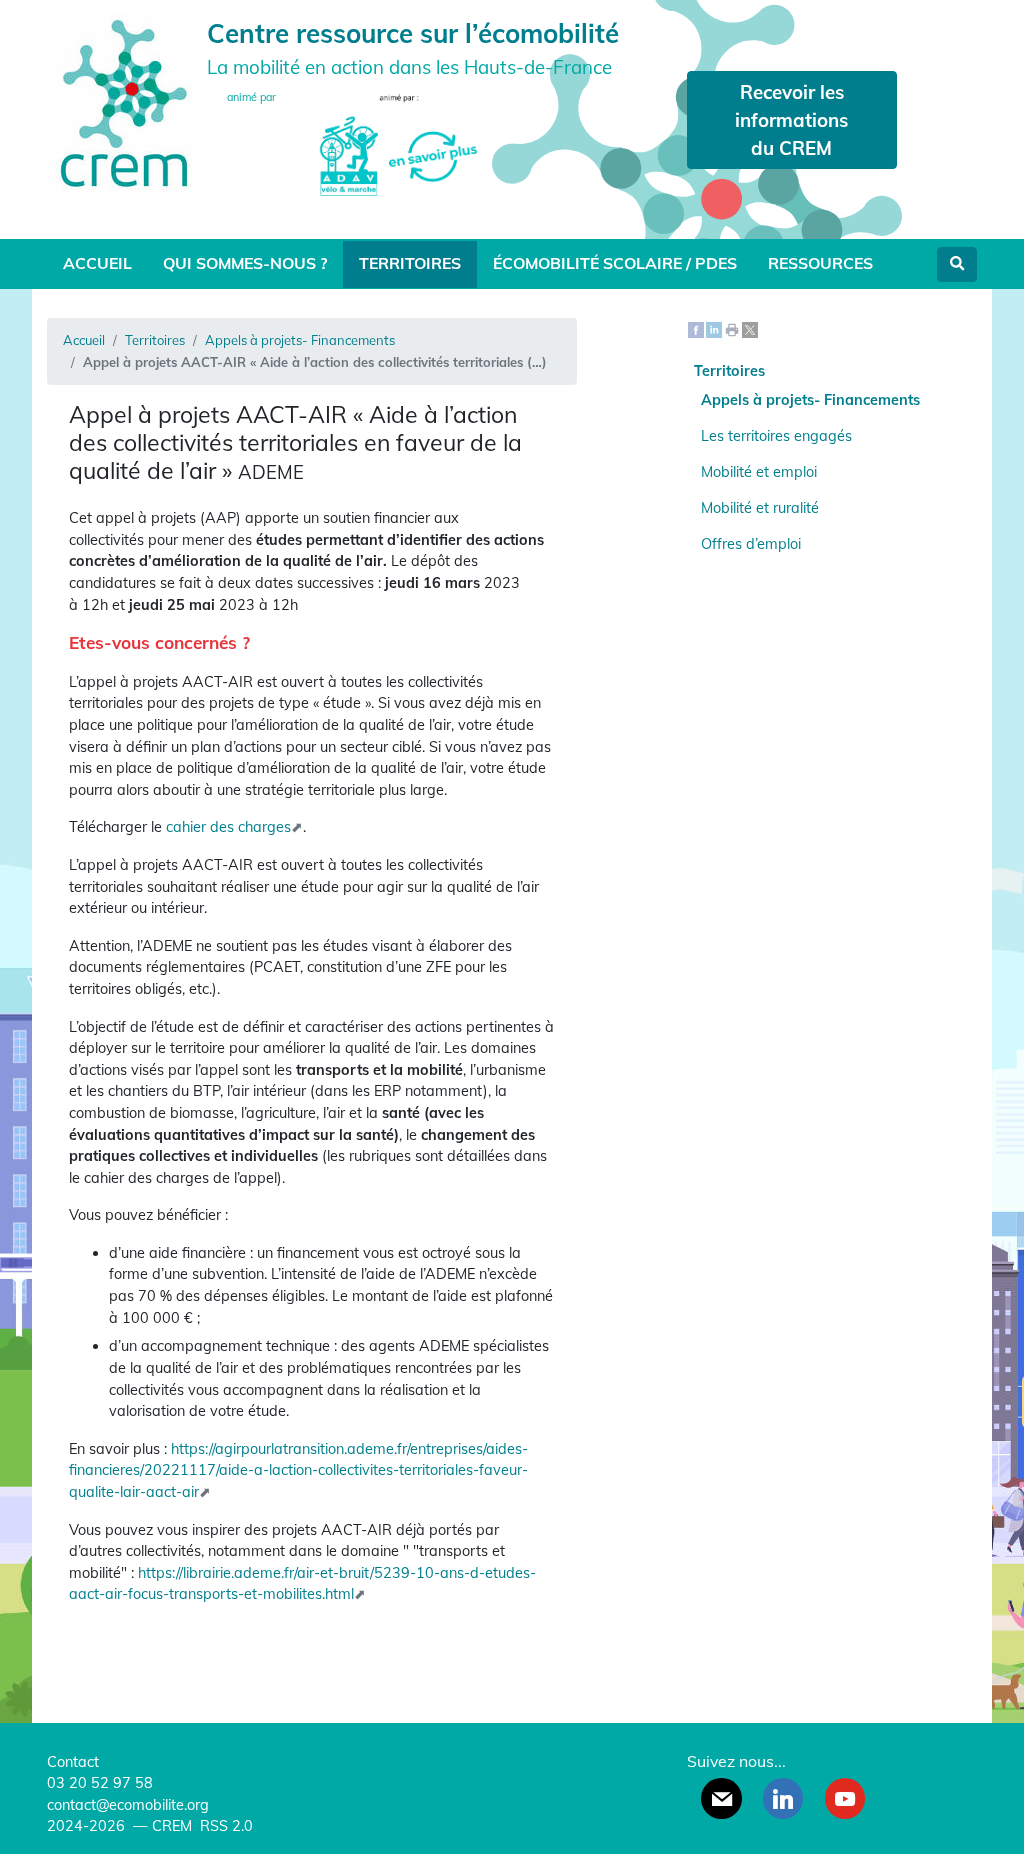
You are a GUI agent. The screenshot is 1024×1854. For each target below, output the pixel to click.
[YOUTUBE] (845, 1798)
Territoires (410, 263)
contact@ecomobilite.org (128, 1805)
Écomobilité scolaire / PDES (615, 263)
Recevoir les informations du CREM (791, 120)
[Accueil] (127, 101)
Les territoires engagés (776, 436)
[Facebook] (696, 328)
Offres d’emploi (751, 544)
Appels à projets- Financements (300, 340)
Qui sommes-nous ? (245, 263)
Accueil (97, 263)
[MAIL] (721, 1798)
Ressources (820, 263)
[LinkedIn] (714, 328)
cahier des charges (228, 827)
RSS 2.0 (224, 1826)
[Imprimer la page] (732, 328)
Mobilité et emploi (759, 472)
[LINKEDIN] (783, 1798)
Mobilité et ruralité (760, 508)
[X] (750, 328)
